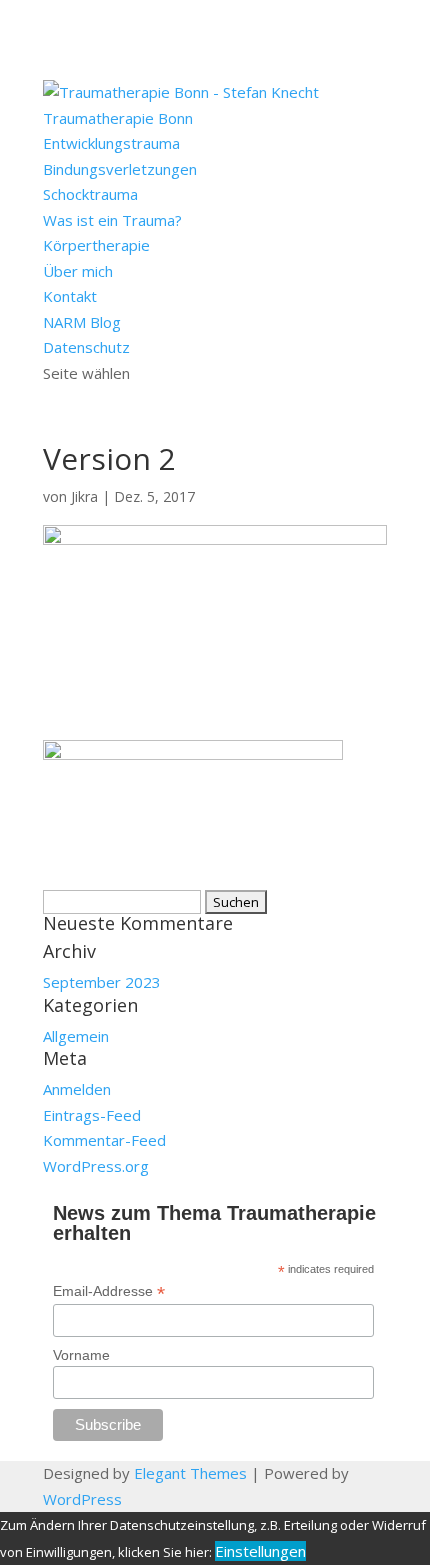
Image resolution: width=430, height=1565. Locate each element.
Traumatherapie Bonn (118, 118)
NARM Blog (82, 322)
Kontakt (70, 296)
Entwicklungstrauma (111, 143)
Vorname (81, 1355)
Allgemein (76, 1036)
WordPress (82, 1499)
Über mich (78, 271)
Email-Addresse (109, 1291)
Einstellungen (260, 1551)
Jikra (84, 496)
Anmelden (77, 1089)
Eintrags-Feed (92, 1115)
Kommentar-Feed (104, 1140)
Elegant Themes (190, 1473)
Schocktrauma (90, 194)
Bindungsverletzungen (120, 169)
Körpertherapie (96, 245)
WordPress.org (96, 1166)
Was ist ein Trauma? (112, 220)
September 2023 (102, 982)
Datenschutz (86, 347)
